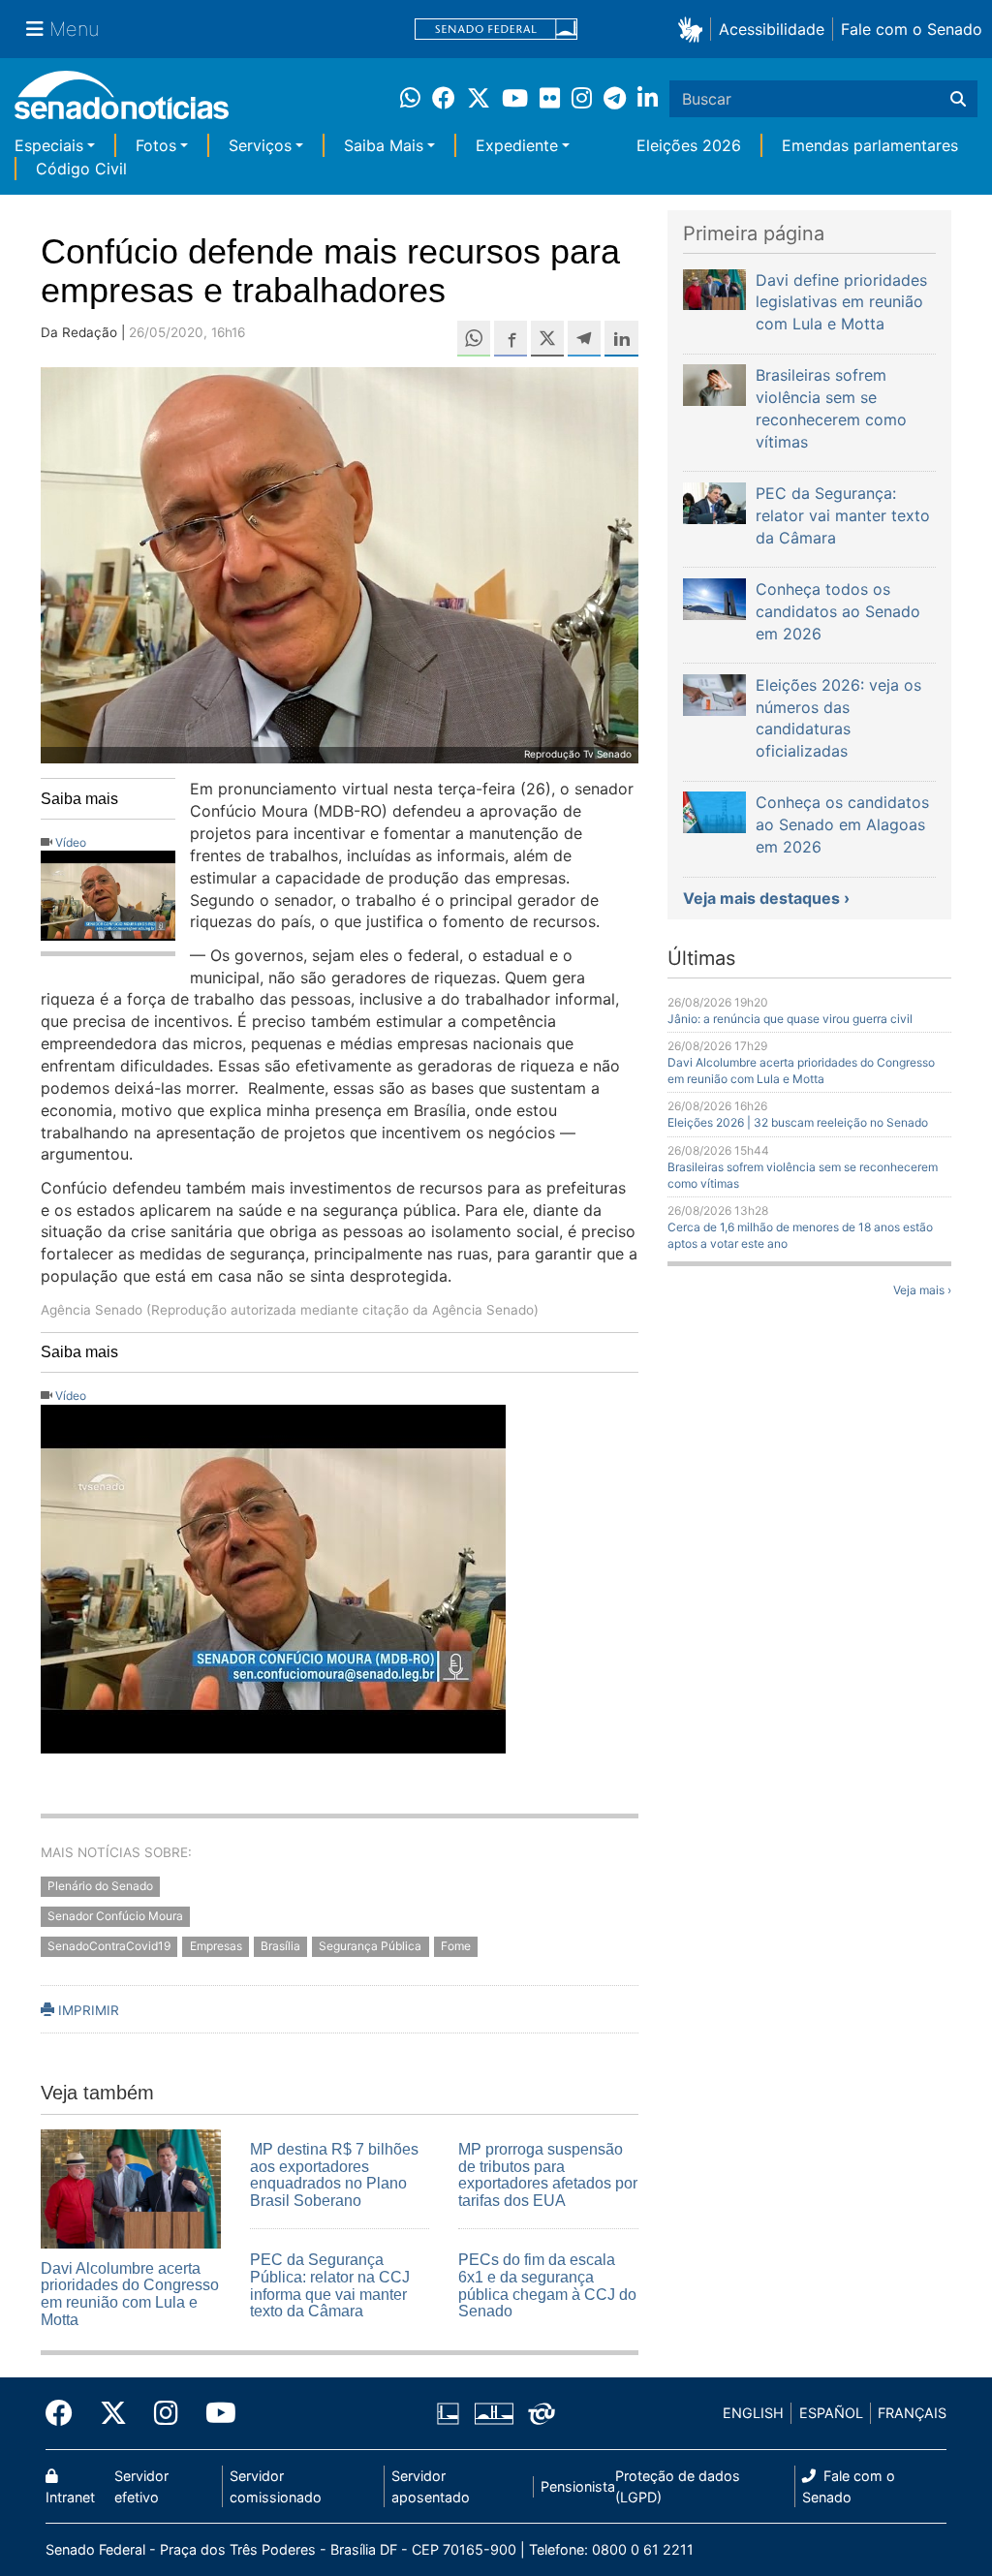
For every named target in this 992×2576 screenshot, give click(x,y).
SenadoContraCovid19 (109, 1946)
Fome (456, 1946)
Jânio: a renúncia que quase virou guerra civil (790, 1019)
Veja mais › (922, 1290)
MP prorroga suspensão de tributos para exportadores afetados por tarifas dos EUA (548, 2175)
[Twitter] (113, 2413)
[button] (694, 29)
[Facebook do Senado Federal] (66, 2413)
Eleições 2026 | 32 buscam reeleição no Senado (798, 1122)
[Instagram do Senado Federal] (166, 2413)
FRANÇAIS (912, 2413)
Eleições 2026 (689, 145)
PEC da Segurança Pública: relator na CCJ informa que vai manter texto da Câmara (330, 2285)
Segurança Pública (370, 1946)
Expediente (517, 145)
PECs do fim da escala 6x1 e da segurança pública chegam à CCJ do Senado (547, 2285)
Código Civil (81, 169)
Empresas (216, 1946)
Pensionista (578, 2486)
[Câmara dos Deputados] (448, 2412)
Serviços (260, 145)
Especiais (49, 145)
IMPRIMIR (87, 2010)
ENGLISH (753, 2413)
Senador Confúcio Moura (115, 1916)
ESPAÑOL (831, 2413)
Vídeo (71, 842)
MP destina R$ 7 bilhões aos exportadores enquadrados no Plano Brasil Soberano (334, 2175)
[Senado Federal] (496, 30)
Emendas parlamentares (870, 145)
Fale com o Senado (912, 29)
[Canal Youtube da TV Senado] (214, 2413)
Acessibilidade (772, 29)
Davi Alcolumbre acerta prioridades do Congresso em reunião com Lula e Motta (130, 2294)
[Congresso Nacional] (494, 2412)
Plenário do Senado (100, 1886)
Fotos (156, 145)
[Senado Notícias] (122, 102)
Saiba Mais (384, 145)
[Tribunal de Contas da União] (542, 2412)
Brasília (280, 1946)
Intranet (70, 2497)
